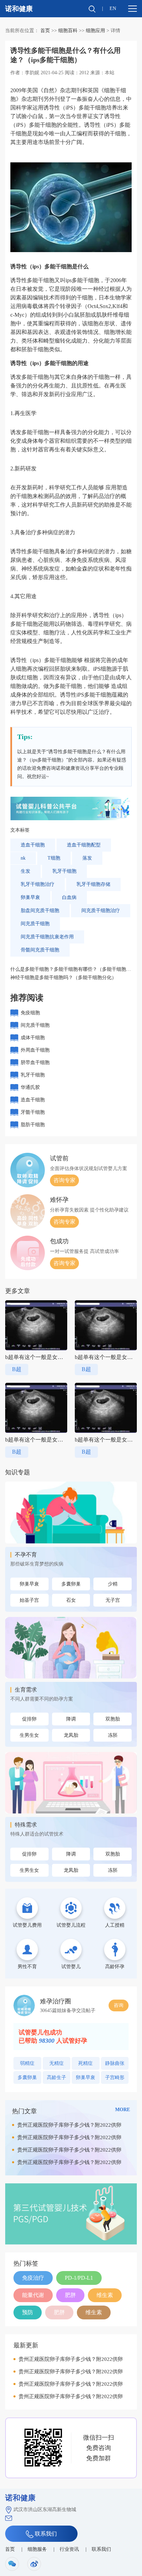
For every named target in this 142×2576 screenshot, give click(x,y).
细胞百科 (68, 31)
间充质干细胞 (35, 924)
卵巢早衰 (30, 897)
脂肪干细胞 (33, 1125)
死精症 (85, 2063)
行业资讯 (69, 2549)
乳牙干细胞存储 (93, 884)
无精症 (57, 2063)
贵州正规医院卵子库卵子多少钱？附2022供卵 (69, 2125)
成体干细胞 (33, 1038)
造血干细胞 (33, 845)
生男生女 (29, 1735)
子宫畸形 (115, 2077)
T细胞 (54, 858)
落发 (87, 858)
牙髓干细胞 (33, 1112)
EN (113, 8)
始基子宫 (29, 1600)
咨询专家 (64, 1180)
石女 (71, 1600)
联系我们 (45, 2534)
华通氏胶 (30, 1087)
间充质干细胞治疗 (101, 911)
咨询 (119, 2005)
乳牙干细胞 (64, 871)
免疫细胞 (30, 1013)
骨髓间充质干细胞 (40, 950)
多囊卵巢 (71, 1584)
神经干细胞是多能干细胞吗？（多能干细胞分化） (63, 978)
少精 (113, 1584)
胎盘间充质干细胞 (40, 911)
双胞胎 (113, 1719)
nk (23, 858)
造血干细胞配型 (84, 845)
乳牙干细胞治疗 (38, 884)
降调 (71, 1719)
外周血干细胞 (35, 1050)
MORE (123, 2110)
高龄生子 (57, 2077)
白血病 (69, 897)
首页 (45, 31)
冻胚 (113, 1735)
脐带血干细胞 (35, 1062)
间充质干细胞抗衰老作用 (47, 937)
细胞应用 (95, 31)
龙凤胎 (71, 1735)
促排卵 (29, 1719)
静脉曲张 (115, 2063)
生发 (26, 871)
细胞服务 (37, 2549)
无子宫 (113, 1600)
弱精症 (27, 2063)
